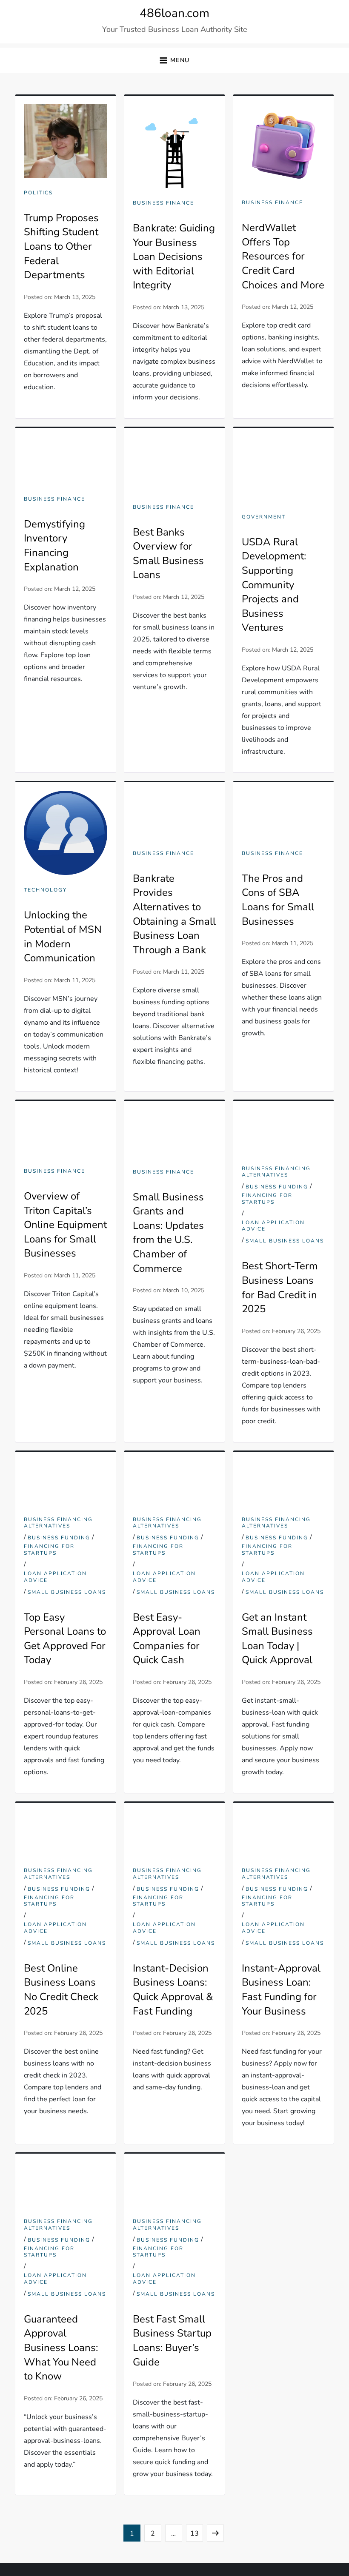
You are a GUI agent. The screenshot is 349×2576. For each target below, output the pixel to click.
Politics (38, 193)
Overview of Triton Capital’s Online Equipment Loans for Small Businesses (65, 1225)
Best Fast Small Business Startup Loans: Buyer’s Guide (172, 2341)
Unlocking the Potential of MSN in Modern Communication (63, 936)
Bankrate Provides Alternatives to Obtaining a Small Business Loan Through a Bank (174, 914)
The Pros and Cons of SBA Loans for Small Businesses (278, 900)
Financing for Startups (267, 1199)
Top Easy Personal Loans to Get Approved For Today (65, 1639)
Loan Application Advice (273, 1226)
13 (196, 2533)
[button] (174, 61)
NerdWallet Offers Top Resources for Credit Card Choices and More (283, 256)
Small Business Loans (285, 1241)
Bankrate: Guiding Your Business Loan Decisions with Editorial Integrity (174, 256)
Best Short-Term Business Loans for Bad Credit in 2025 (280, 1287)
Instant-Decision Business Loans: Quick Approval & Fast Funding (173, 1990)
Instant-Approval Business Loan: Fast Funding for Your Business (281, 1990)
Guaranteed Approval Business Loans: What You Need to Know (61, 2348)
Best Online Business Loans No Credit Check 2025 (61, 1990)
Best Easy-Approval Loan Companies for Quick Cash (167, 1639)
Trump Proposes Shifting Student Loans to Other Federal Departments (61, 246)
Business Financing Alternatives (276, 1172)
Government (264, 517)
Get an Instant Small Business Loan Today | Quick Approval (277, 1639)
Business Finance (163, 203)
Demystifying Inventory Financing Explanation (54, 546)
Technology (45, 890)
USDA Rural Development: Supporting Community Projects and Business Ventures (274, 585)
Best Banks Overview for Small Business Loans (168, 554)
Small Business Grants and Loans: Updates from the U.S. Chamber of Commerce (168, 1233)
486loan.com (174, 13)
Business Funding (277, 1187)
